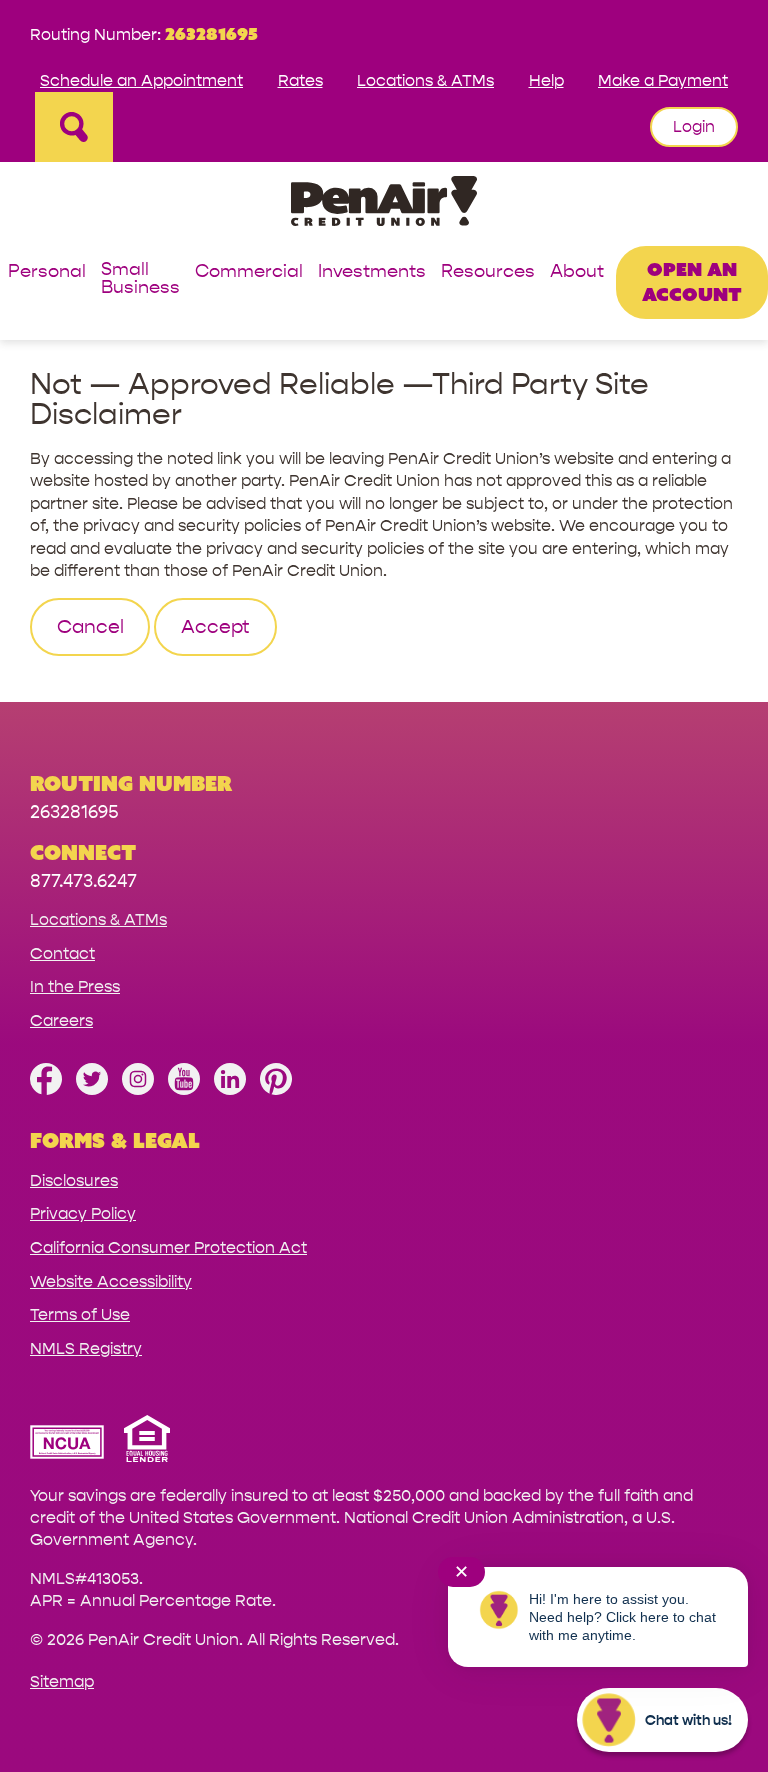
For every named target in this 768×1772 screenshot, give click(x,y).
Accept (215, 627)
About (577, 272)
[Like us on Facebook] (46, 1089)
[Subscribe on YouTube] (184, 1089)
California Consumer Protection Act (168, 1247)
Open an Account (692, 281)
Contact (62, 953)
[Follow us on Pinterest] (276, 1089)
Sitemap (62, 1681)
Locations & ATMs (425, 80)
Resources (488, 272)
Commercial (249, 272)
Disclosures (74, 1180)
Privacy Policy (83, 1213)
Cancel (90, 627)
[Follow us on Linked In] (230, 1089)
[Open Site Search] (74, 127)
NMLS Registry (86, 1348)
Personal (47, 272)
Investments (372, 272)
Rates (300, 80)
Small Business (140, 279)
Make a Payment (663, 80)
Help (546, 80)
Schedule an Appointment (141, 80)
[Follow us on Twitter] (92, 1089)
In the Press (75, 986)
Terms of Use (80, 1314)
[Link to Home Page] (384, 204)
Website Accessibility (111, 1281)
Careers (61, 1020)
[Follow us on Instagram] (138, 1089)
